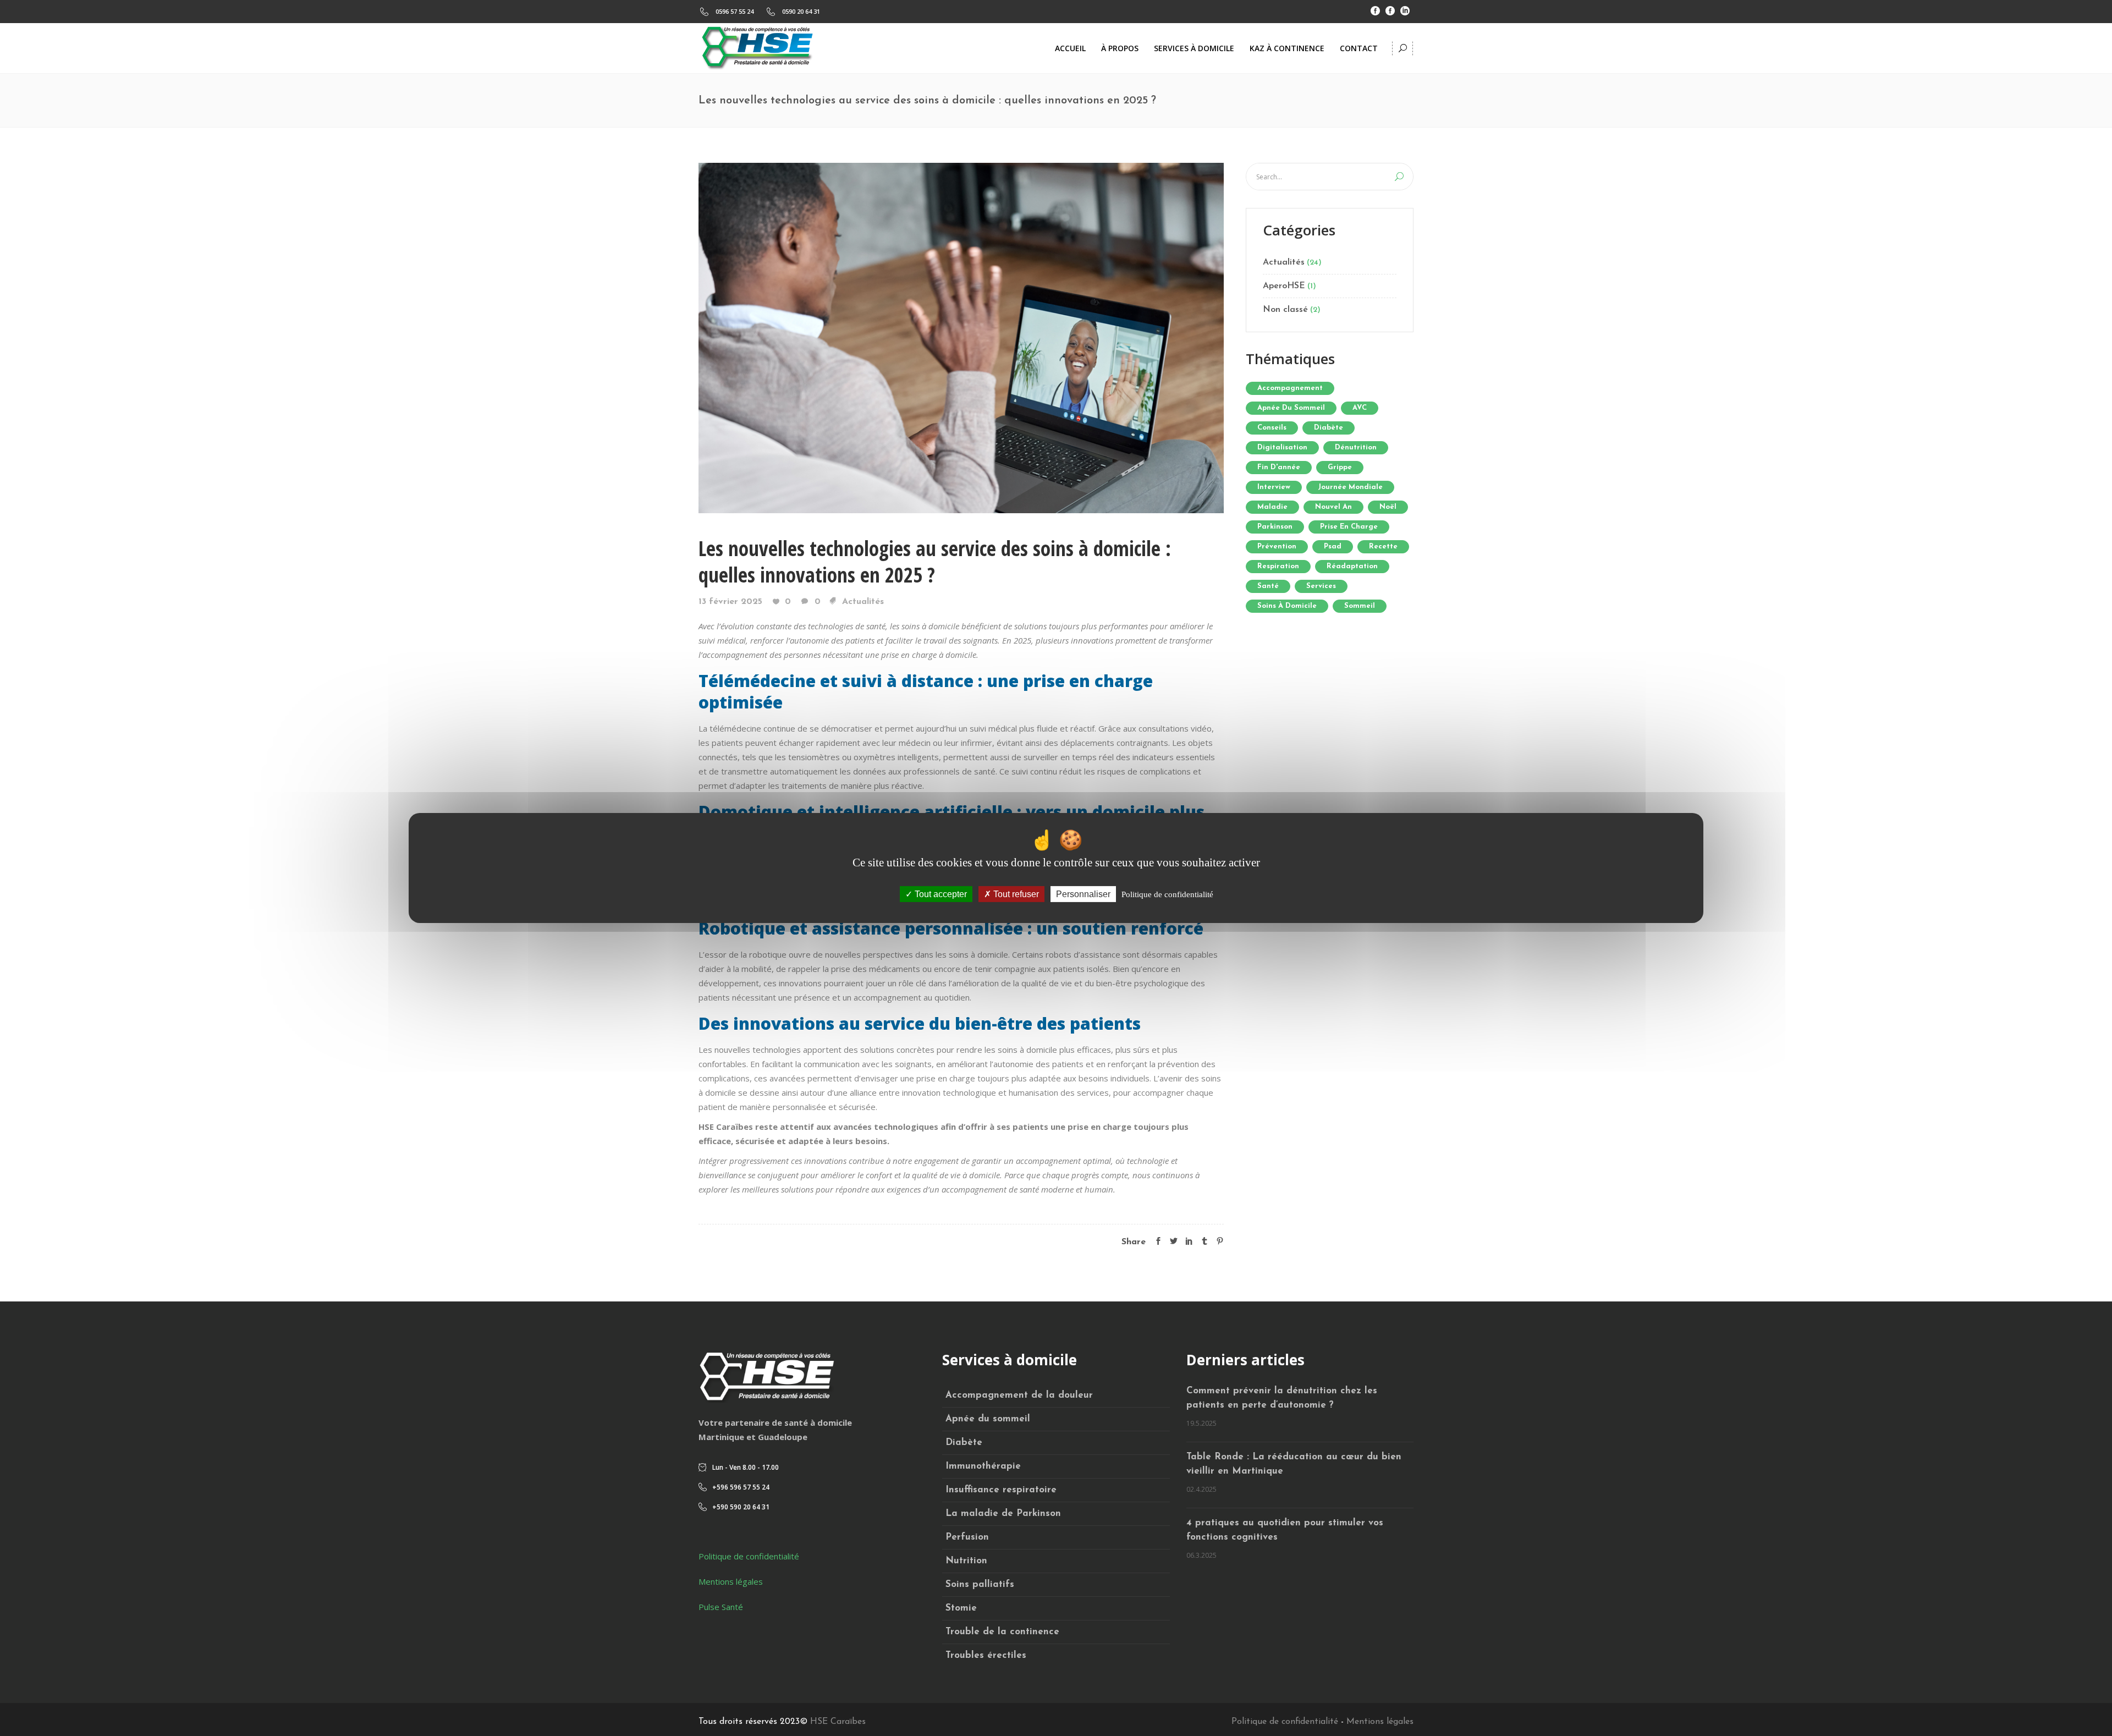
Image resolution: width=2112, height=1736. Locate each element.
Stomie (961, 1608)
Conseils (1272, 428)
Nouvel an (1333, 507)
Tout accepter (940, 894)
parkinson (1275, 527)
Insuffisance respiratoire (1001, 1490)
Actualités (863, 602)
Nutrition (966, 1561)
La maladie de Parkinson (1003, 1513)
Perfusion (967, 1537)
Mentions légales (731, 1581)
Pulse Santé (721, 1607)
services (1321, 586)
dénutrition (1356, 447)
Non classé (1285, 310)
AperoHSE (1284, 286)
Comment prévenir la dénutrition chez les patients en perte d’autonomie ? (1282, 1398)
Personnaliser (1083, 894)
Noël (1388, 507)
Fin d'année (1279, 467)
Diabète (964, 1443)
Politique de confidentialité (749, 1556)
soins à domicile (1287, 606)
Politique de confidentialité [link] (1167, 894)
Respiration (1278, 566)
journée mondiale (1350, 487)
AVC (1360, 408)
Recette (1383, 546)
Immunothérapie (983, 1466)
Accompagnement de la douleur (1019, 1395)
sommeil (1360, 606)
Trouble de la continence (1002, 1632)
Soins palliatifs (980, 1584)
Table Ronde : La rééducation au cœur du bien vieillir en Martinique (1294, 1464)
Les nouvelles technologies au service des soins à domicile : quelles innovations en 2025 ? (935, 561)
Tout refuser (1015, 894)
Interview (1274, 487)
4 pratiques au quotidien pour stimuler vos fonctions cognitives (1285, 1530)
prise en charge (1349, 527)
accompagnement (1290, 388)
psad (1333, 546)
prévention (1277, 546)
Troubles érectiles (986, 1655)
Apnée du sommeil (988, 1419)
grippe (1340, 467)
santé (1268, 586)
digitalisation (1282, 447)
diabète (1329, 428)
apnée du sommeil (1291, 408)
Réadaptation (1352, 566)
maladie (1272, 507)
